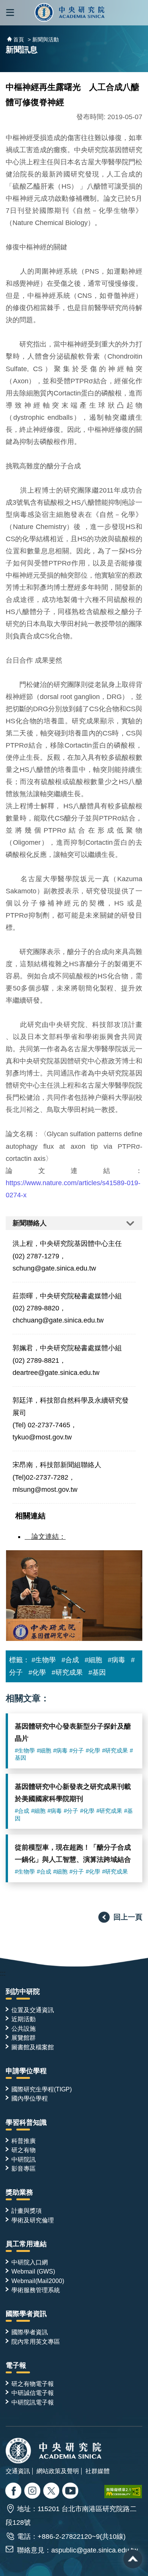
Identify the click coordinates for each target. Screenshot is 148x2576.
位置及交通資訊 (33, 2010)
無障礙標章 (123, 2492)
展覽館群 (24, 2037)
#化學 (37, 1672)
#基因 (97, 1672)
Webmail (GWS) (33, 2271)
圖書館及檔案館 (33, 2047)
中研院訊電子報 (33, 2402)
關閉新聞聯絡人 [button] (74, 1223)
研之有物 (24, 2150)
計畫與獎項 (27, 2211)
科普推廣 (24, 2141)
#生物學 (44, 1660)
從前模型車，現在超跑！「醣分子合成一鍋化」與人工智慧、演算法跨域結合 (73, 1853)
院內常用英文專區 (36, 2341)
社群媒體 (98, 2471)
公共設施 (24, 2028)
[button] (10, 13)
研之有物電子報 (33, 2384)
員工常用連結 (26, 2244)
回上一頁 (128, 1917)
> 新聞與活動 (43, 39)
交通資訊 (18, 2471)
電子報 (16, 2365)
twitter (33, 2492)
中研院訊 (24, 2159)
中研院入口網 (30, 2262)
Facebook (14, 2492)
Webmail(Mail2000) (38, 2281)
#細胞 (93, 1660)
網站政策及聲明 (58, 2471)
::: (3, 1973)
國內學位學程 (30, 2098)
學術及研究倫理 (33, 2220)
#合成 (70, 1660)
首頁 (19, 39)
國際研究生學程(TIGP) (42, 2089)
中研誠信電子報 (33, 2393)
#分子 (77, 1751)
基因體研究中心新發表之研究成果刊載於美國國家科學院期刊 (73, 1793)
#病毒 (117, 1660)
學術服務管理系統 (36, 2290)
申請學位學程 (26, 2071)
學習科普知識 (26, 2123)
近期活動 (24, 2019)
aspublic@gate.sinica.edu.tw (94, 2550)
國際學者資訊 (26, 2314)
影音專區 (24, 2168)
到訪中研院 (23, 1992)
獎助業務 (19, 2192)
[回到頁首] (133, 2559)
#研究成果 (67, 1672)
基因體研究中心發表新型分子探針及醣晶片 (73, 1732)
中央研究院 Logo (70, 13)
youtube (71, 2492)
